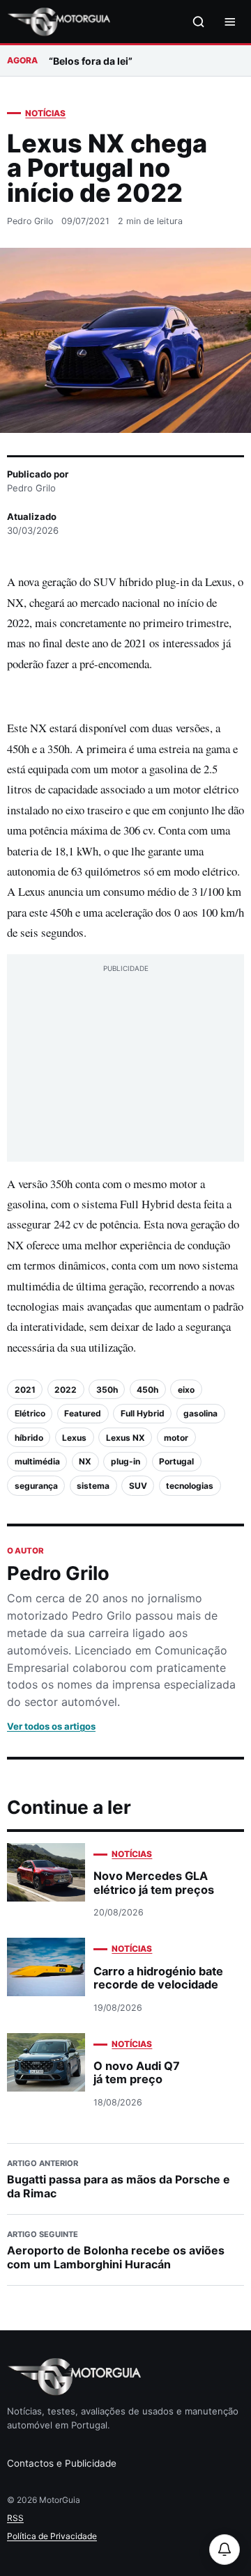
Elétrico (30, 1413)
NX (85, 1461)
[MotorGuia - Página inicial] (59, 22)
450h (147, 1390)
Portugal (176, 1461)
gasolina (200, 1413)
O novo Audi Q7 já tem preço (137, 2072)
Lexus (74, 1438)
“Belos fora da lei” (91, 61)
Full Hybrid (143, 1413)
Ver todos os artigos (51, 1726)
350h (107, 1390)
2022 (66, 1390)
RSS (15, 2518)
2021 (25, 1390)
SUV (138, 1486)
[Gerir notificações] (225, 2550)
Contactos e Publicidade (62, 2463)
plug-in (125, 1461)
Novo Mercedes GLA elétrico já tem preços (154, 1882)
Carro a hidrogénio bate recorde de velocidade (158, 1978)
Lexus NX (125, 1438)
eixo (186, 1390)
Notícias (45, 113)
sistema (93, 1486)
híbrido (29, 1438)
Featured (83, 1413)
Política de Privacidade (52, 2536)
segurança (36, 1486)
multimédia (37, 1461)
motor (176, 1438)
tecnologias (190, 1486)
